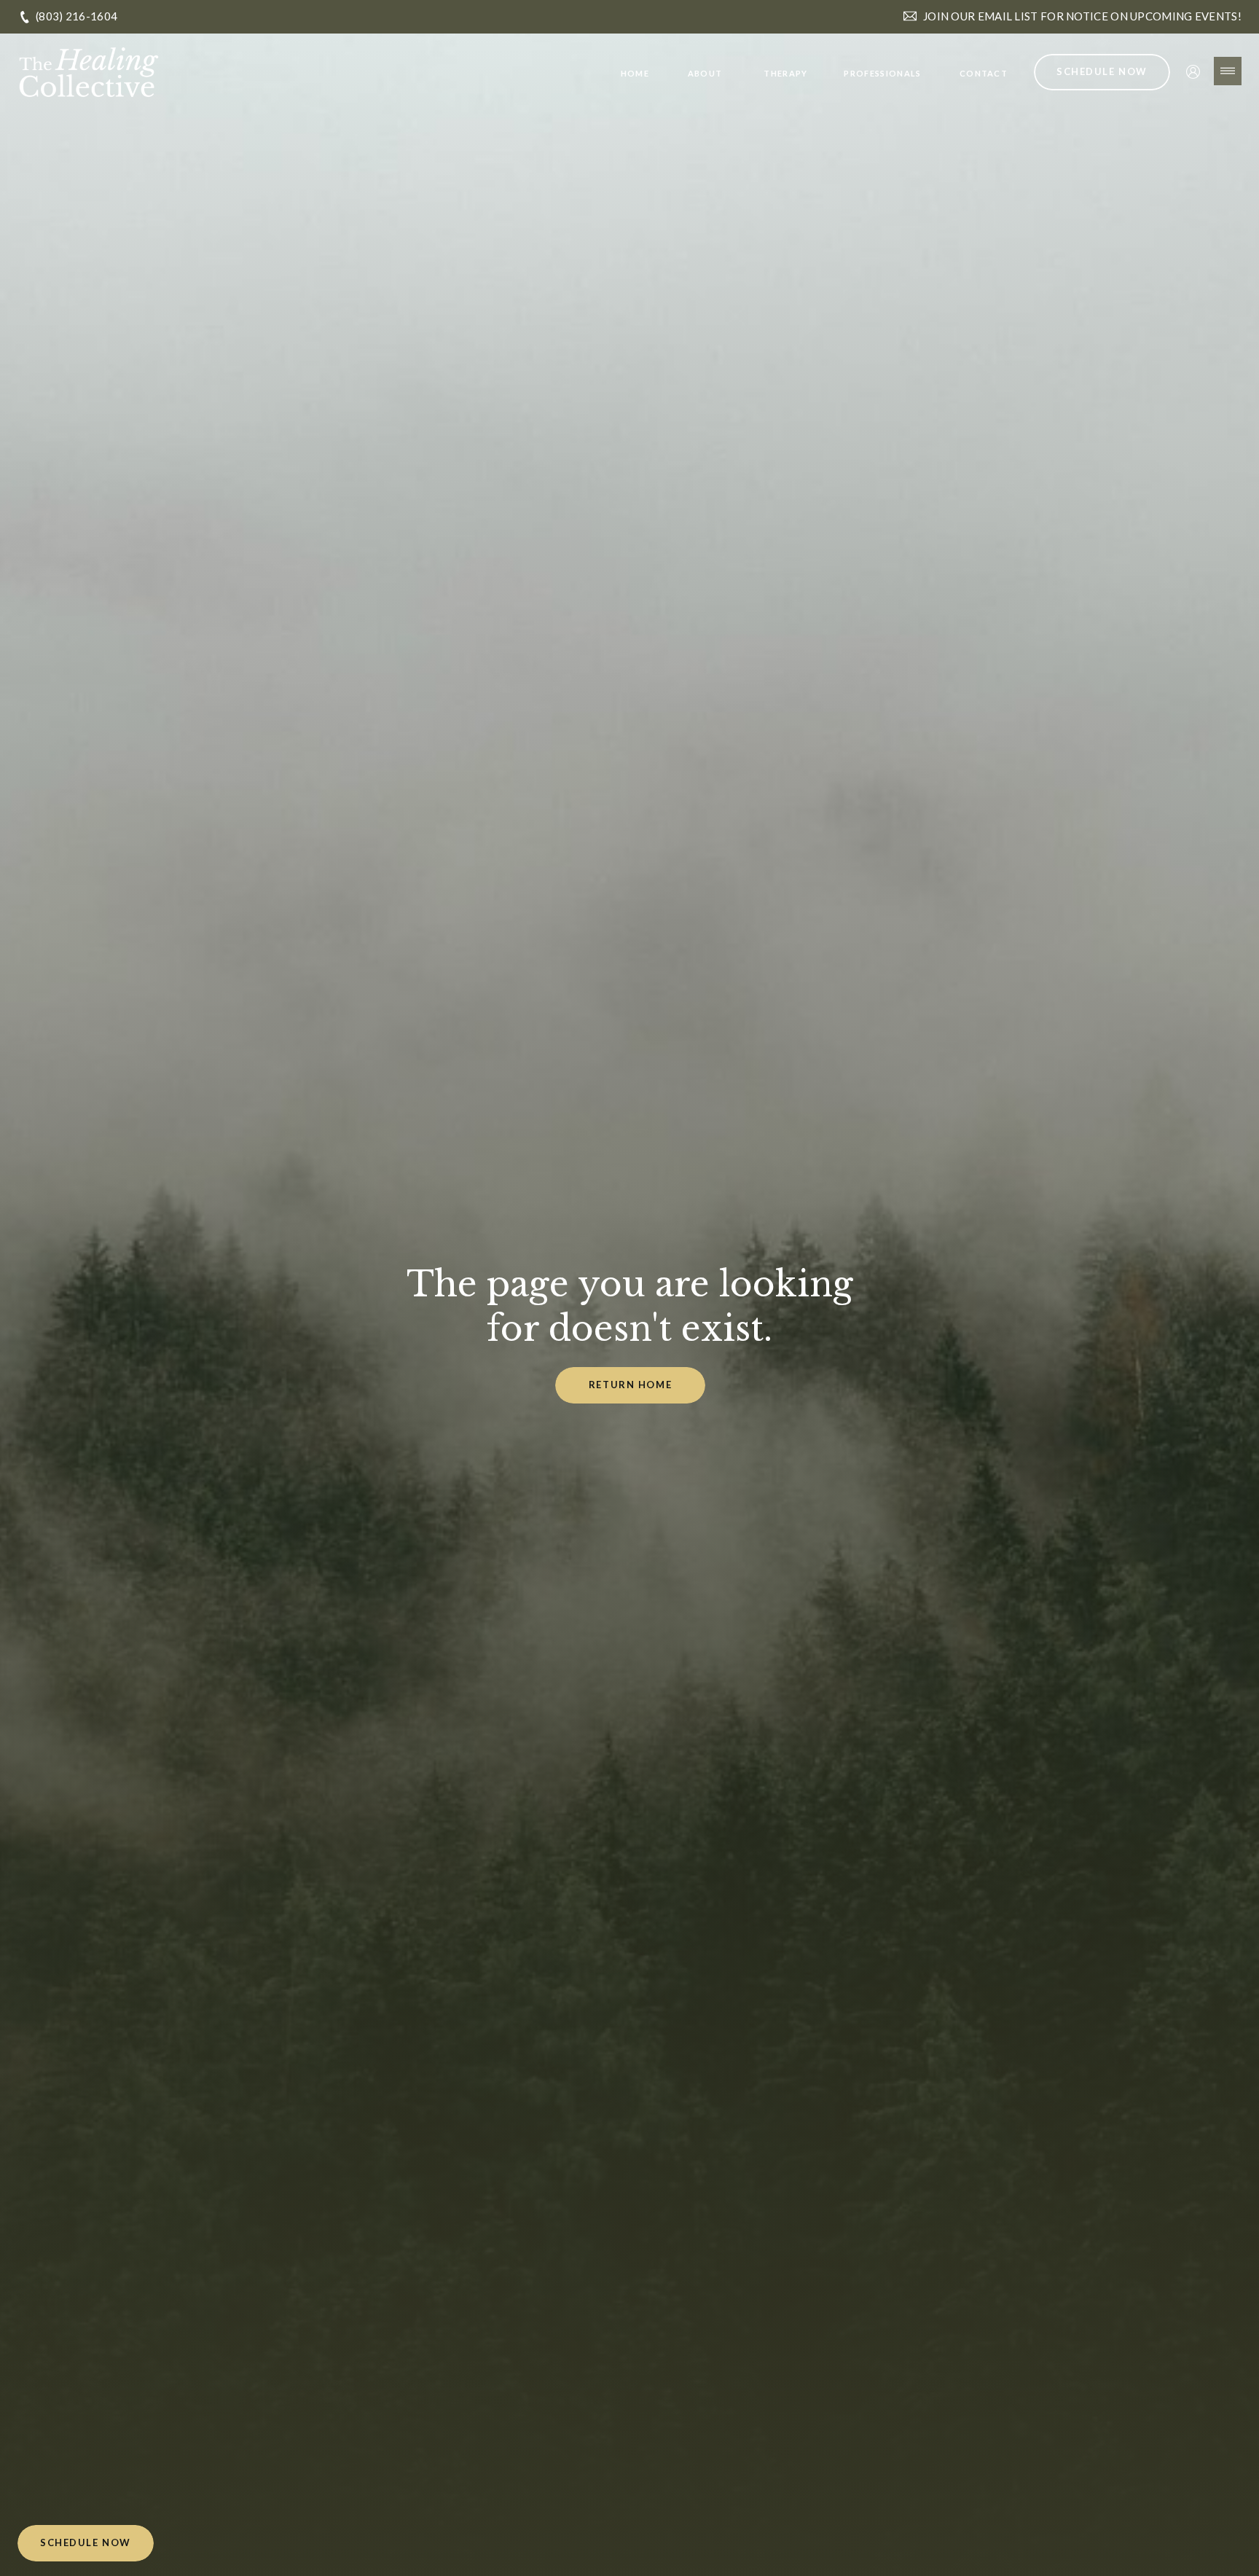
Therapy (785, 73)
